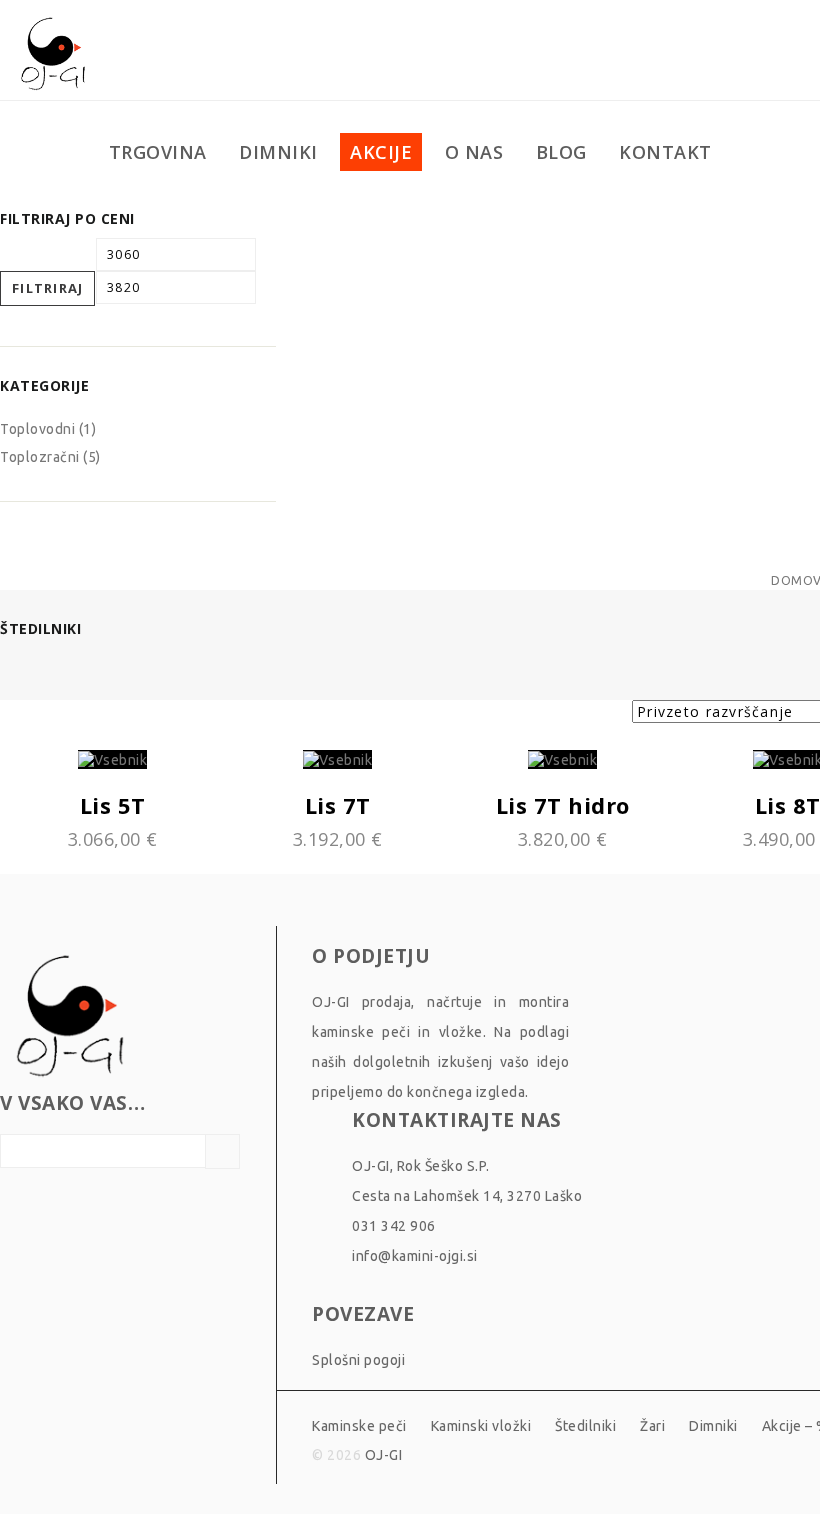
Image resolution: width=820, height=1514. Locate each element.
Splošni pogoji (358, 1360)
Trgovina (158, 152)
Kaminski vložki (481, 1426)
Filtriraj (48, 288)
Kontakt (665, 152)
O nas (474, 152)
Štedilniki (585, 1426)
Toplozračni (40, 457)
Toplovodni (37, 429)
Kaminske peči (359, 1426)
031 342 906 (394, 1226)
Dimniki (278, 152)
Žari (652, 1426)
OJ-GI (384, 1455)
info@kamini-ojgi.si (415, 1256)
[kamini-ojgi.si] (53, 51)
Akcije (381, 152)
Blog (561, 152)
